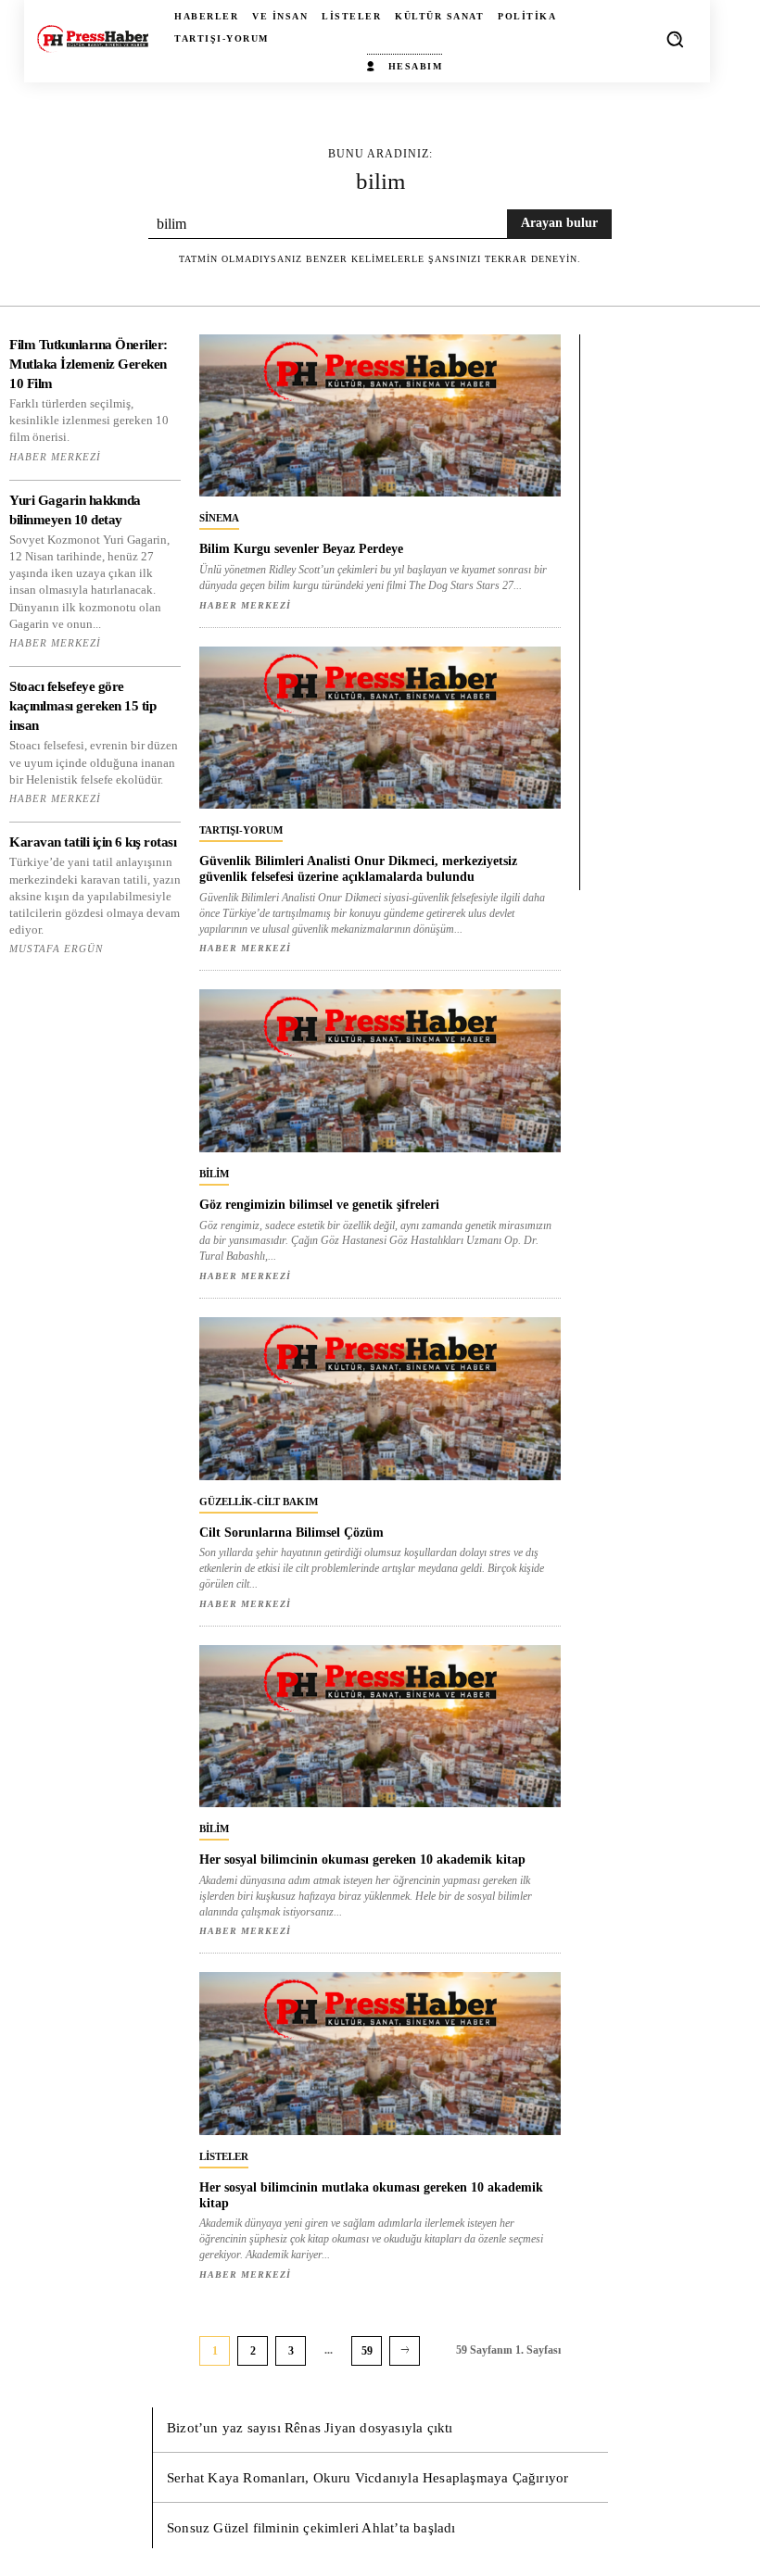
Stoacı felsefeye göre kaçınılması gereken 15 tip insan (82, 706)
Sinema (219, 518)
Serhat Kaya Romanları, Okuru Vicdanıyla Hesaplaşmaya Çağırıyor (367, 2478)
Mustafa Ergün (56, 949)
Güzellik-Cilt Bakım (259, 1502)
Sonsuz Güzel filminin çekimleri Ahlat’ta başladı (311, 2528)
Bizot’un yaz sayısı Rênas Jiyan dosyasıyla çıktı (310, 2428)
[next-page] (405, 2351)
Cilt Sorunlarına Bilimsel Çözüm (291, 1533)
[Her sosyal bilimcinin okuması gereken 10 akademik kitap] (380, 1727)
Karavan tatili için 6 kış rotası (93, 842)
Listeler (224, 2156)
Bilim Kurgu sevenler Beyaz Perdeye (301, 549)
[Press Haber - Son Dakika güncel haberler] (93, 39)
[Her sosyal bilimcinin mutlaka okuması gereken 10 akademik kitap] (380, 2054)
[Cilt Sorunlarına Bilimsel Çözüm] (380, 1399)
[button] (675, 39)
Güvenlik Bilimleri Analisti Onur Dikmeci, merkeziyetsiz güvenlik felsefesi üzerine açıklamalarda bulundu (358, 869)
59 (367, 2351)
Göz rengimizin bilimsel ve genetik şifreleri (319, 1205)
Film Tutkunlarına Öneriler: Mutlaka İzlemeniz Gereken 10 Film (89, 364)
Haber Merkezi (55, 457)
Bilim (214, 1174)
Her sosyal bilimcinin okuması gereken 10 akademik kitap (362, 1860)
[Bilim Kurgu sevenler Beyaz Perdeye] (380, 416)
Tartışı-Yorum (241, 830)
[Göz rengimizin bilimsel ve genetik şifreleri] (380, 1071)
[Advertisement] (668, 612)
